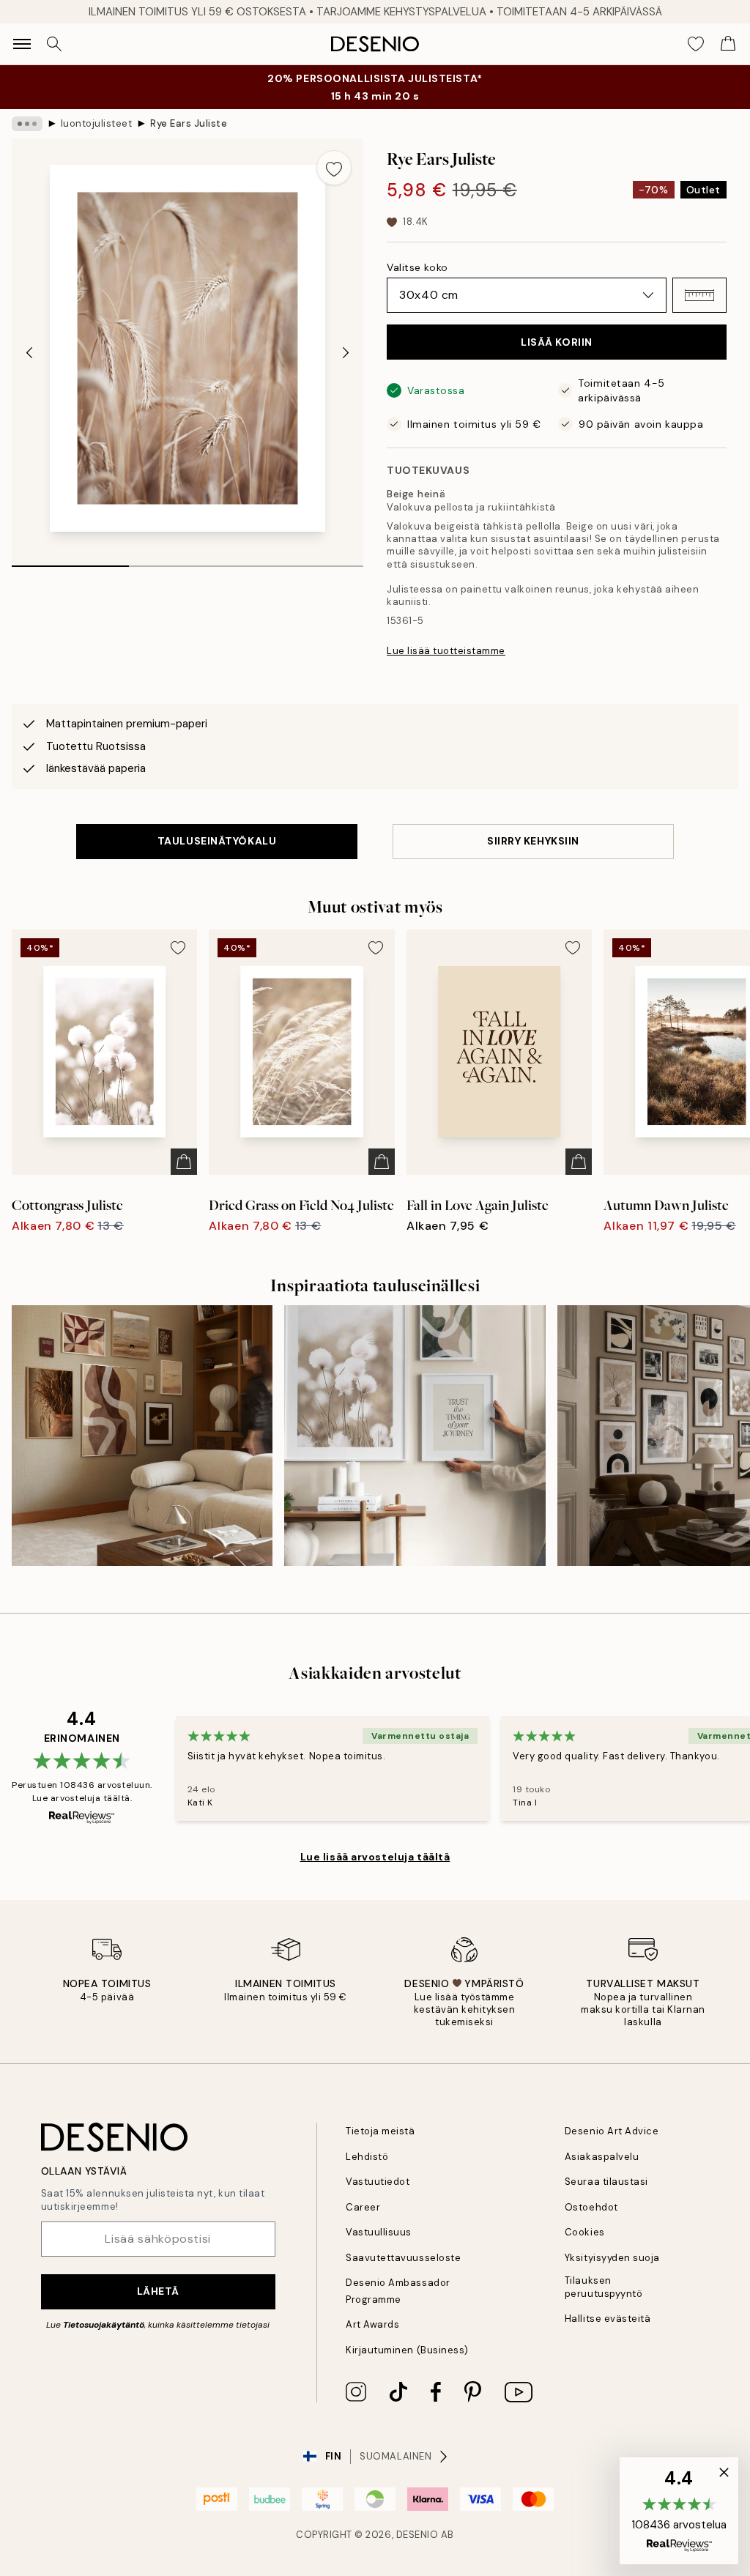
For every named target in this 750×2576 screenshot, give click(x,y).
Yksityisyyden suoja (612, 2258)
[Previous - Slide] (29, 353)
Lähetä (158, 2291)
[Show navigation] (22, 44)
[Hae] (54, 44)
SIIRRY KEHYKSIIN (533, 841)
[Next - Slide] (346, 353)
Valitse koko (417, 267)
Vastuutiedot (378, 2182)
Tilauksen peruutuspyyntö (604, 2287)
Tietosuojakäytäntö (104, 2325)
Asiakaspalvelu (602, 2157)
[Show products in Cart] (728, 44)
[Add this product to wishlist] (334, 168)
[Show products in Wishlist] (696, 44)
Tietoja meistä (380, 2131)
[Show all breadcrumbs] (27, 124)
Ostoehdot (591, 2207)
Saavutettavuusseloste (403, 2258)
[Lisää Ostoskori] (184, 1162)
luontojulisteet (97, 123)
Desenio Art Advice (612, 2131)
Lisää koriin (557, 342)
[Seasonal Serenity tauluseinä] (142, 1436)
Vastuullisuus (379, 2232)
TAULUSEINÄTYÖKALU (217, 841)
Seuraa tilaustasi (606, 2182)
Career (363, 2207)
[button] (699, 295)
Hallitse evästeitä (608, 2319)
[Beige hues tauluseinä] (415, 1436)
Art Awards (372, 2324)
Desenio (417, 2535)
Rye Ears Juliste (189, 123)
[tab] (70, 561)
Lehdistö (367, 2157)
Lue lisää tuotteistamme (446, 651)
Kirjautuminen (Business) (407, 2350)
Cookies (585, 2232)
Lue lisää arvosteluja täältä (375, 1857)
